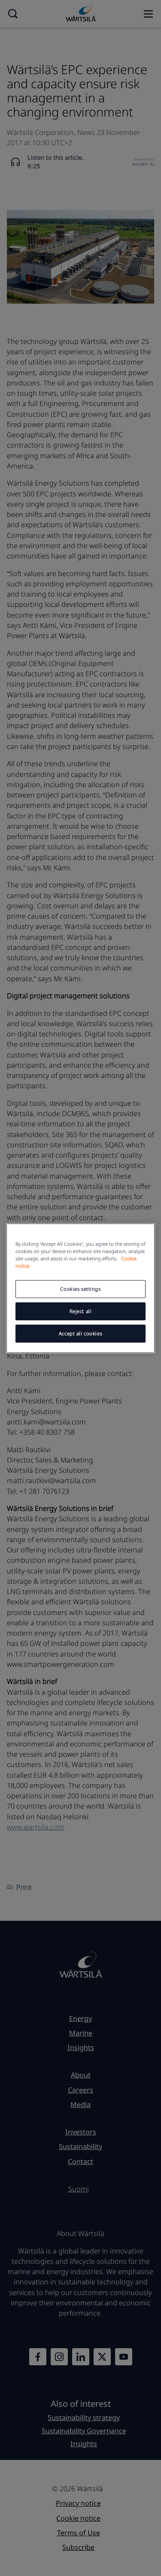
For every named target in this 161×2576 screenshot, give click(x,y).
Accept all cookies (80, 1333)
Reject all (81, 1311)
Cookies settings (80, 1289)
